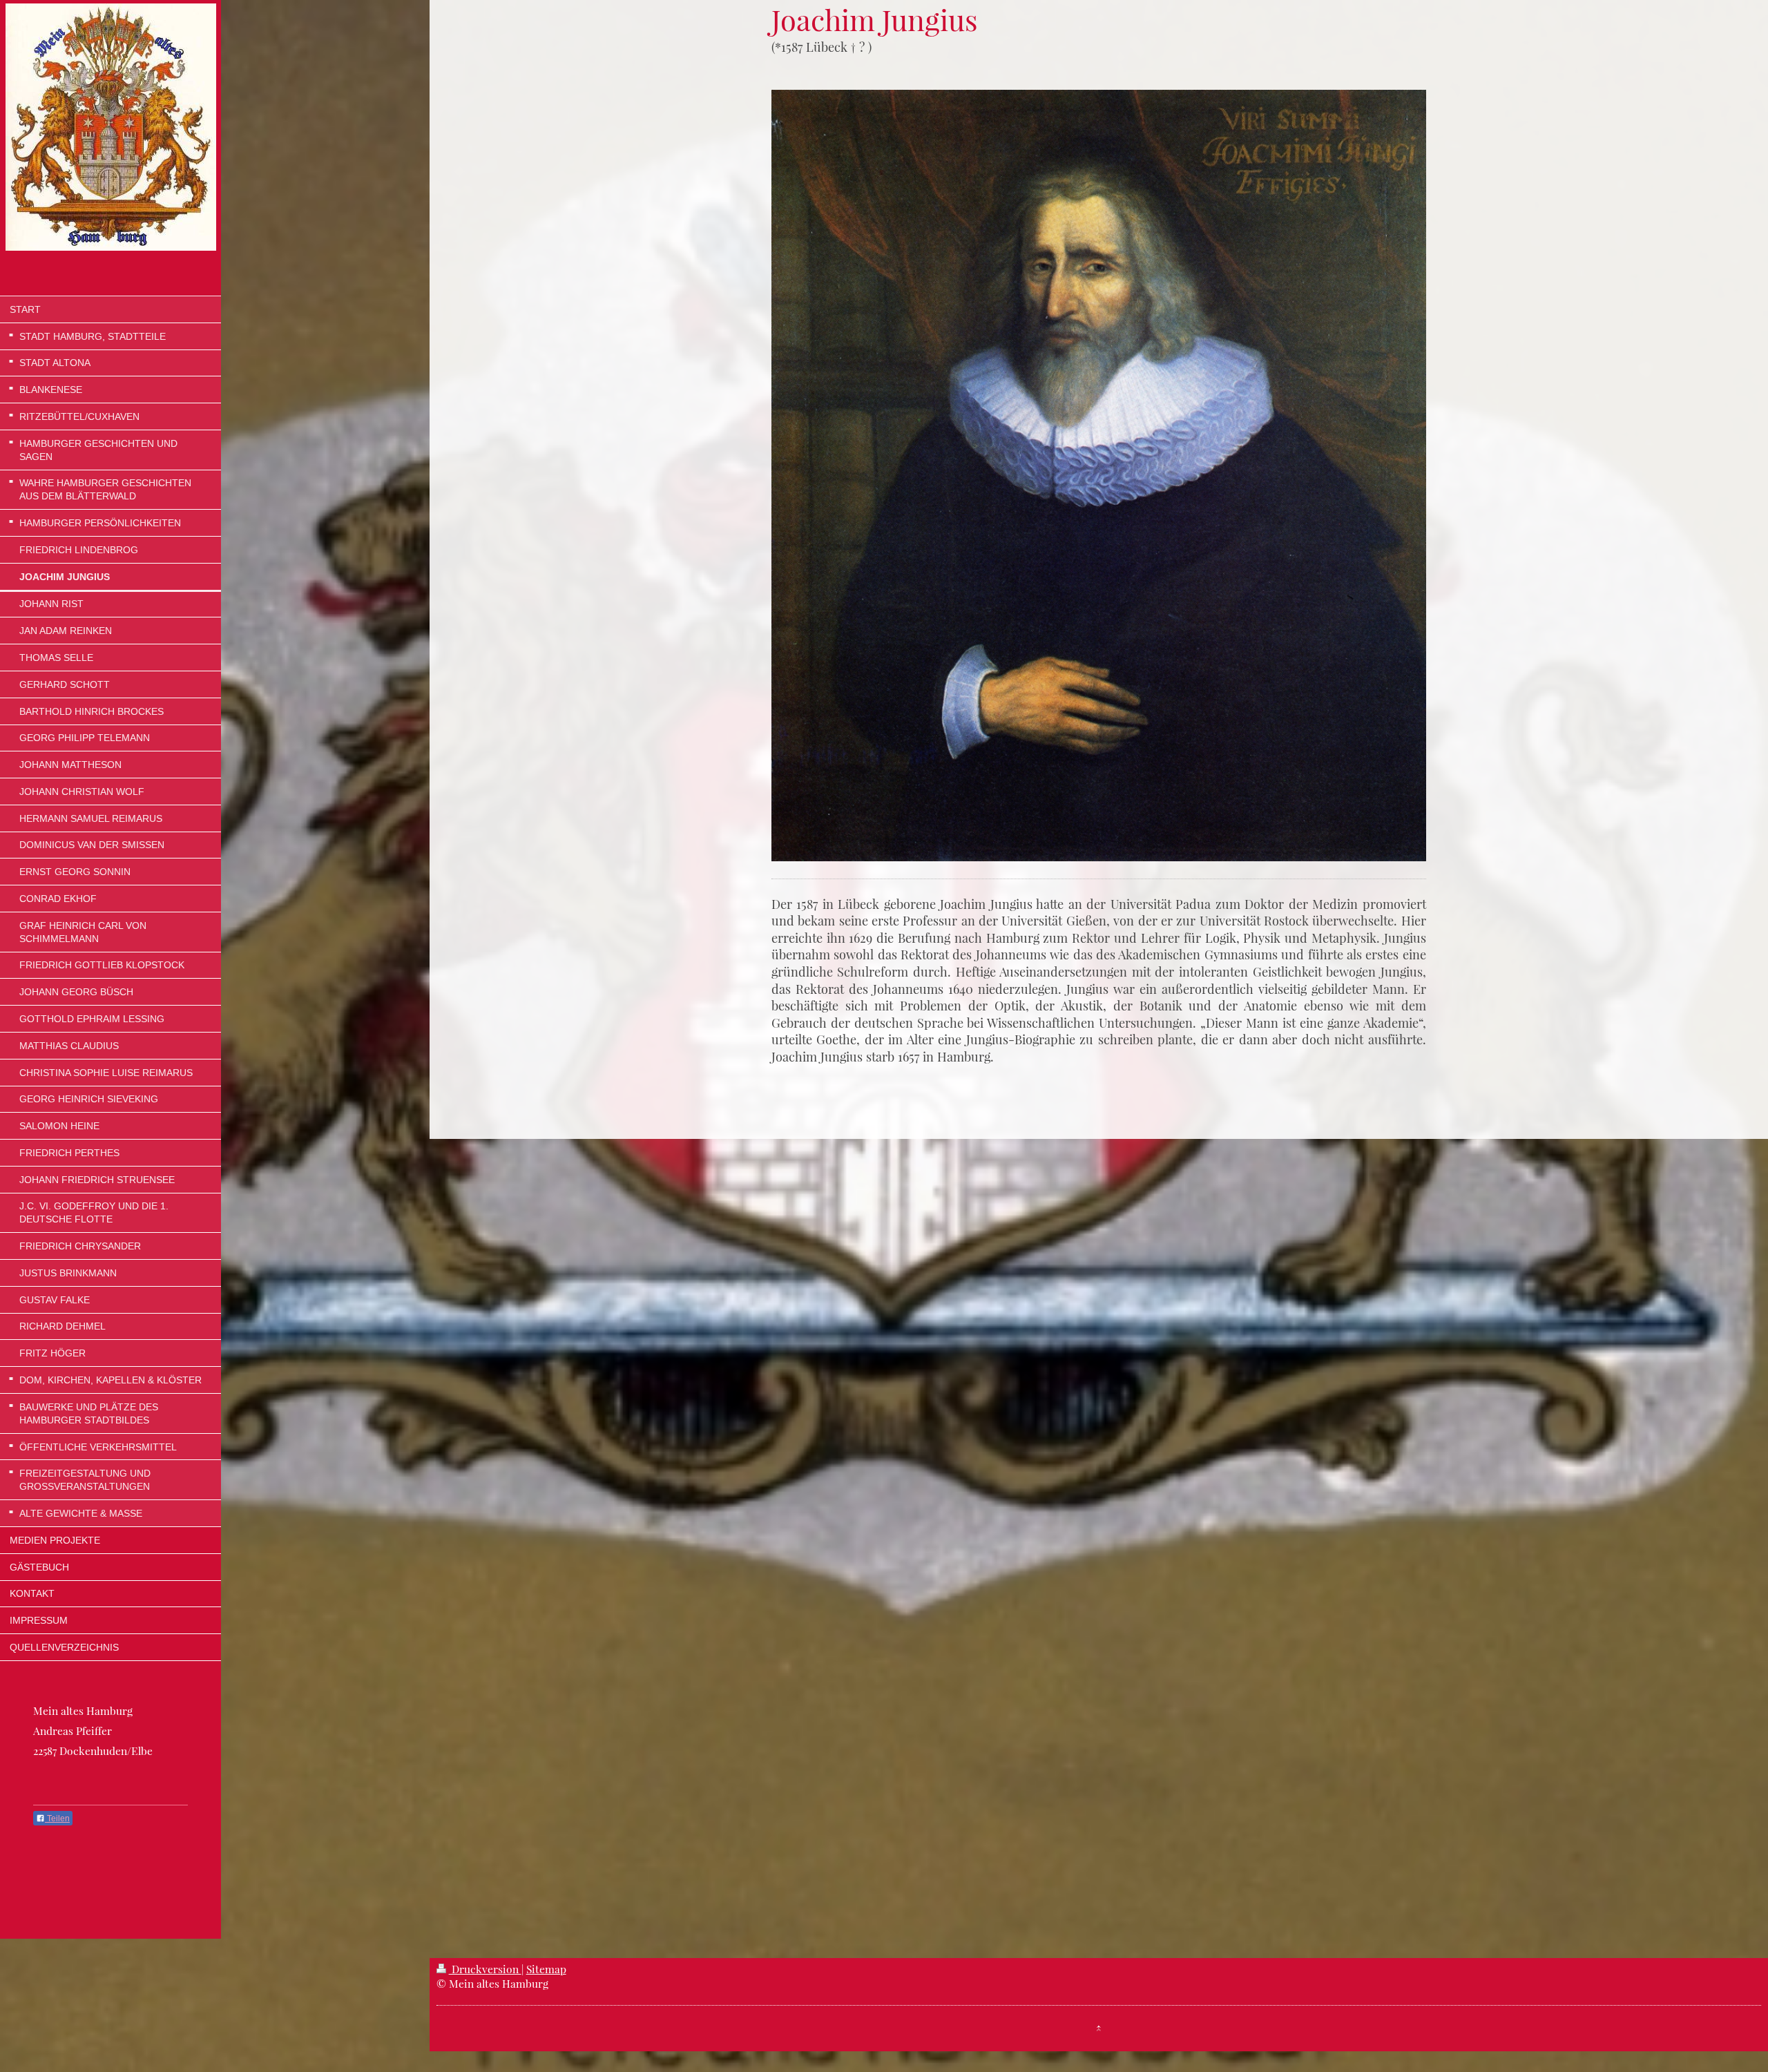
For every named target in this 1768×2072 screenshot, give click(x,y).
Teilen (57, 1819)
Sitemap (546, 1969)
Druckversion (485, 1969)
